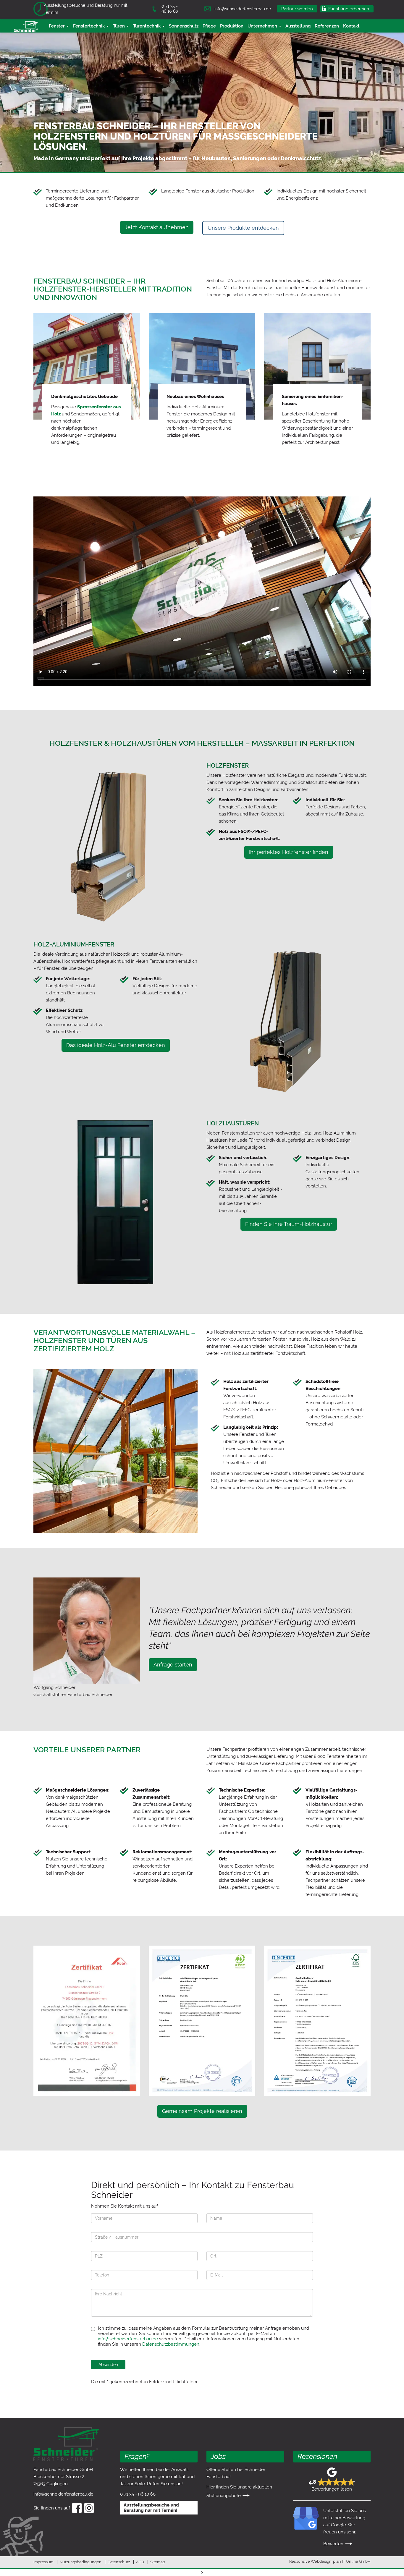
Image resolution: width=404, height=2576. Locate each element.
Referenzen (327, 26)
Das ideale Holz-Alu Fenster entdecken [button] (116, 1045)
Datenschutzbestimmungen (171, 2344)
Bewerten (333, 2544)
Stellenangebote (224, 2496)
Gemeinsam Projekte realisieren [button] (202, 2111)
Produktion (232, 26)
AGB (140, 2562)
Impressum (43, 2562)
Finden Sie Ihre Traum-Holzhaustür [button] (289, 1224)
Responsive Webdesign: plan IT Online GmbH (330, 2561)
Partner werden (297, 9)
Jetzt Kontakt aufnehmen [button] (157, 227)
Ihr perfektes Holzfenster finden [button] (289, 852)
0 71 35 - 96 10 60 (170, 9)
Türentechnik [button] (147, 26)
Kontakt (351, 26)
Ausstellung (298, 26)
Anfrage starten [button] (173, 1665)
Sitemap (158, 2562)
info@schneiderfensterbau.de (243, 9)
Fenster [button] (57, 26)
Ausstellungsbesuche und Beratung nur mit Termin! (86, 9)
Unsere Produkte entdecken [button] (243, 228)
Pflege (209, 26)
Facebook (77, 2512)
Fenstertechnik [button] (89, 26)
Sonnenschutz (184, 26)
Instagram (89, 2512)
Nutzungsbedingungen (81, 2562)
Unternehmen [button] (263, 26)
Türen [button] (119, 26)
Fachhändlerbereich (349, 9)
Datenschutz (119, 2562)
